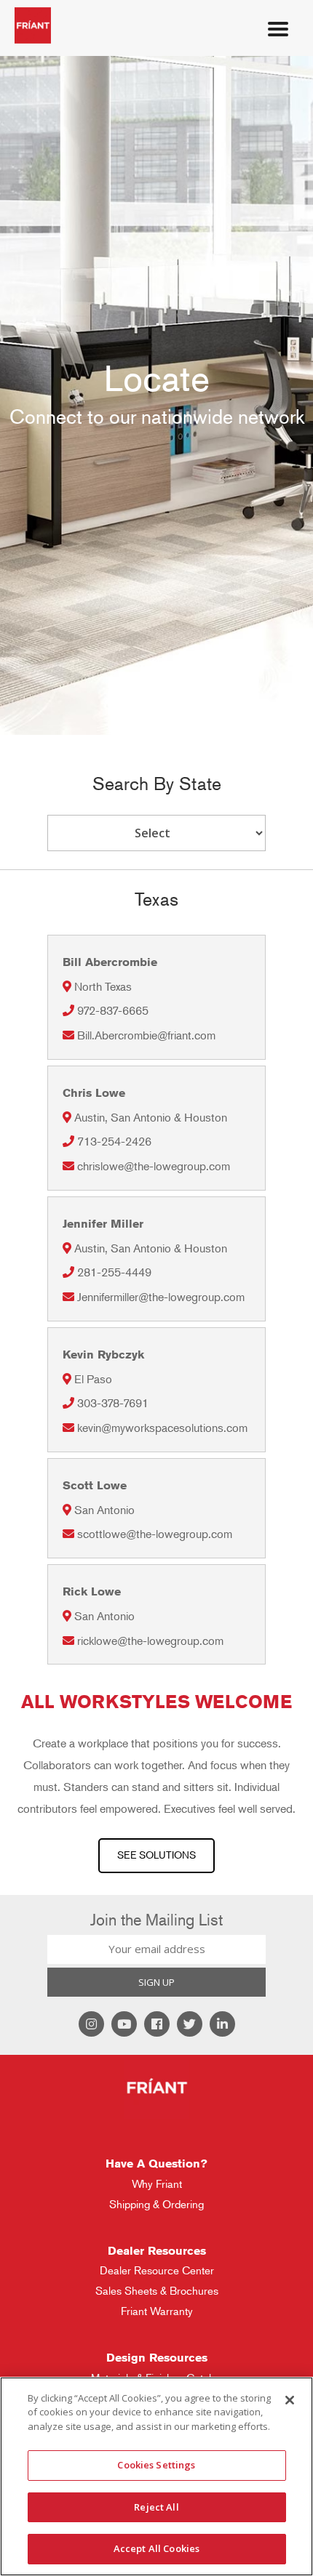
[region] (156, 2476)
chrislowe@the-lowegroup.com (154, 1166)
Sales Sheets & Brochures (157, 2291)
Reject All (156, 2507)
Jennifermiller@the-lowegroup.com (161, 1297)
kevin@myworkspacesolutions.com (162, 1428)
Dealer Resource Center (157, 2270)
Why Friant (157, 2184)
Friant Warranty (157, 2311)
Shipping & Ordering (156, 2204)
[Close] (290, 2400)
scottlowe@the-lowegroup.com (155, 1534)
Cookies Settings (156, 2465)
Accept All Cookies (156, 2548)
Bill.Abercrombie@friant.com (146, 1035)
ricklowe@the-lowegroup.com (150, 1641)
